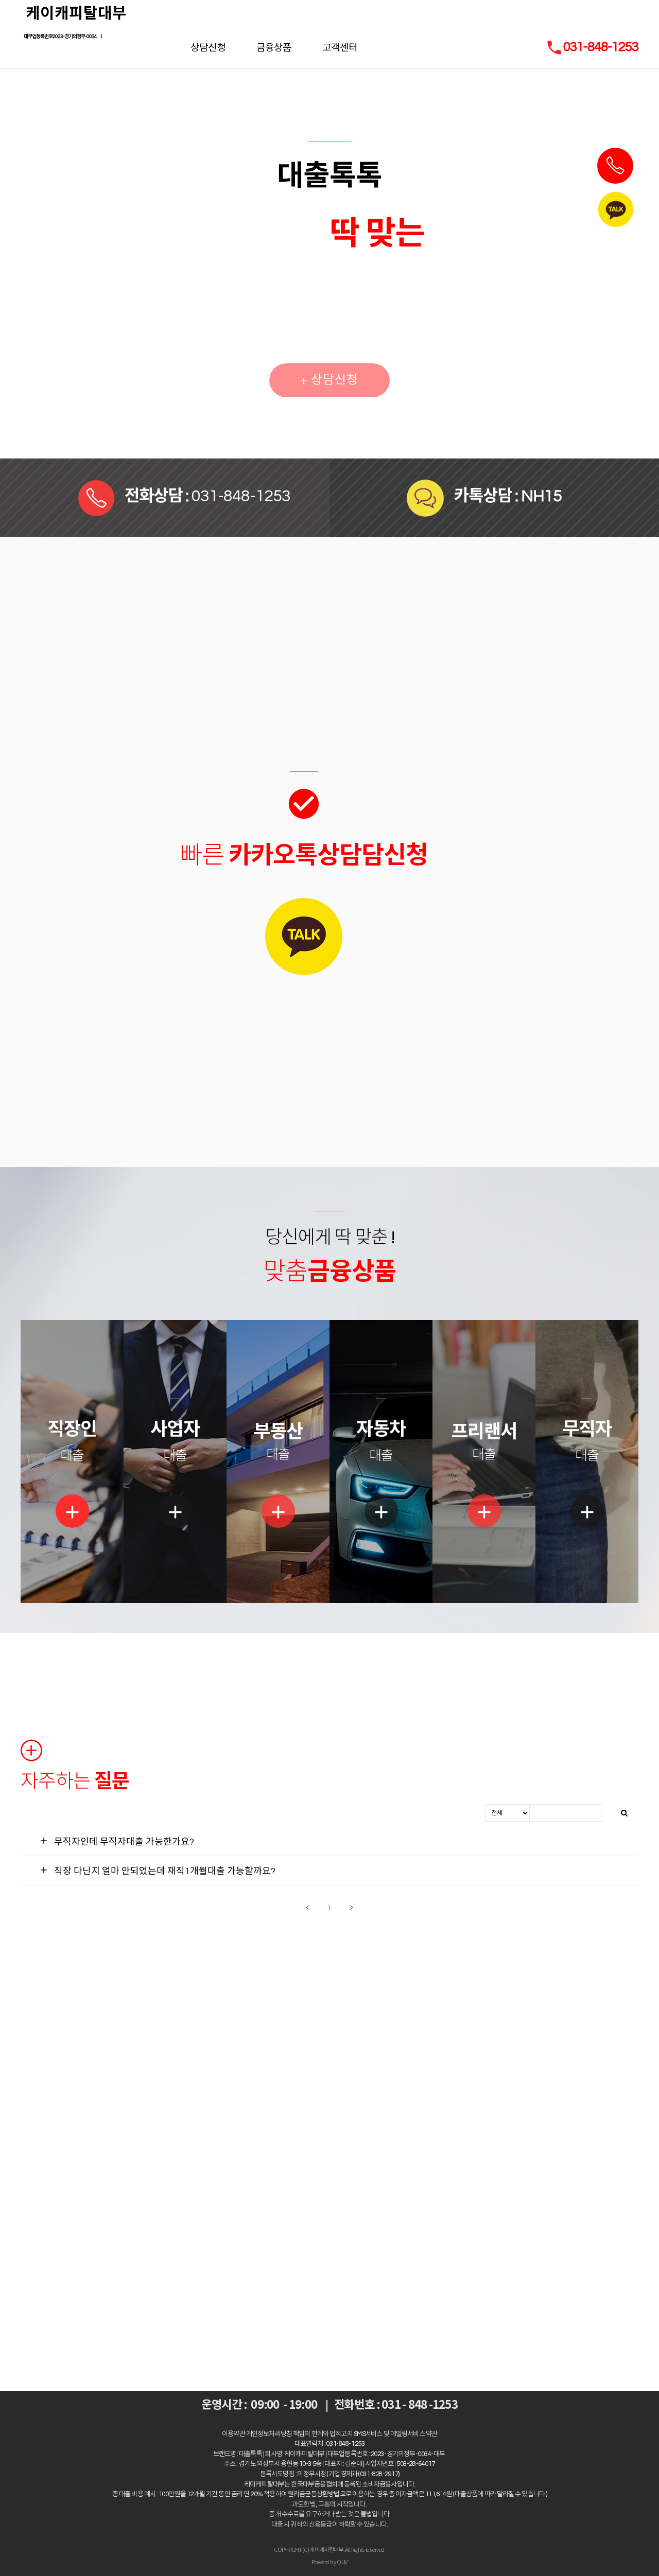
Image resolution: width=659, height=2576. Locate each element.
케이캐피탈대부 (76, 13)
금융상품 (274, 47)
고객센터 (340, 47)
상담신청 (208, 47)
